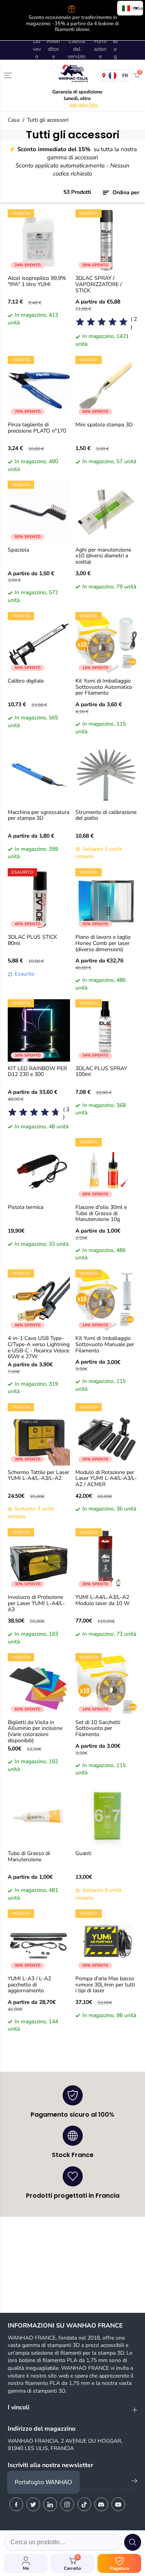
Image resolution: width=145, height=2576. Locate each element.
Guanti (83, 1854)
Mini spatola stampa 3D (104, 425)
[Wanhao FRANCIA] (72, 75)
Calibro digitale (26, 681)
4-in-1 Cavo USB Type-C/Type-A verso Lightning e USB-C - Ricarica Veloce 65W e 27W (39, 1347)
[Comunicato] (118, 2504)
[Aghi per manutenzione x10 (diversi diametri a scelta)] (107, 512)
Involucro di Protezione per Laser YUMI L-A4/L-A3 (36, 1604)
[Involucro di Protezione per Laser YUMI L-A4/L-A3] (39, 1560)
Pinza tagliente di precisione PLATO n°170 (37, 428)
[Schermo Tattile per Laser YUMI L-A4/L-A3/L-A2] (39, 1434)
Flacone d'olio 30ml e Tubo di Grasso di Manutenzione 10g (101, 1214)
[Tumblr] (101, 2504)
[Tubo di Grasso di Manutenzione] (39, 1816)
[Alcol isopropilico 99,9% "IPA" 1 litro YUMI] (39, 241)
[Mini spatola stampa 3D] (107, 387)
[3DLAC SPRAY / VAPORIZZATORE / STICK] (107, 241)
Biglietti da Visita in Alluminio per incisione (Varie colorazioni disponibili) (35, 1732)
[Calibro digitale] (39, 643)
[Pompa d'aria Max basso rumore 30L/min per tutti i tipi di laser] (107, 1941)
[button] (9, 75)
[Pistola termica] (39, 1169)
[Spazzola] (39, 512)
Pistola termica (26, 1208)
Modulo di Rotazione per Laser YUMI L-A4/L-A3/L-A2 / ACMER (106, 1479)
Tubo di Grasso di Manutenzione (29, 1857)
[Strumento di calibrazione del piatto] (107, 774)
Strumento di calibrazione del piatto (106, 816)
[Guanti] (107, 1816)
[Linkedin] (50, 2504)
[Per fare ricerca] (133, 2542)
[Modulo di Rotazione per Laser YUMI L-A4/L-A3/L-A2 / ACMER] (107, 1434)
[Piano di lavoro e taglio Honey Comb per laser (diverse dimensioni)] (107, 899)
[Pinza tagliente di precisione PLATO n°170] (39, 387)
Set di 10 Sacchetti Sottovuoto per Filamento (98, 1729)
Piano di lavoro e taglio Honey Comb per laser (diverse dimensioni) (103, 943)
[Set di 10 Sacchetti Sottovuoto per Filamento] (107, 1684)
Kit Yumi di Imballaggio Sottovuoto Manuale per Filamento (105, 1345)
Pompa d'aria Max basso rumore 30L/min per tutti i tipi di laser (105, 1985)
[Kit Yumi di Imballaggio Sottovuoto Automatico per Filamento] (107, 643)
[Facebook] (16, 2504)
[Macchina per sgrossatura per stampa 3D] (39, 774)
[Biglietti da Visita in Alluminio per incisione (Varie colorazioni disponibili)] (39, 1684)
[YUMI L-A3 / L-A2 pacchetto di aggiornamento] (39, 1941)
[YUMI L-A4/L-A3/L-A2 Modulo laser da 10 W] (107, 1560)
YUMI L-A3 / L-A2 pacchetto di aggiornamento (29, 1985)
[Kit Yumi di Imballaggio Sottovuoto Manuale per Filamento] (107, 1301)
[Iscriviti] (134, 2482)
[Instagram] (67, 2504)
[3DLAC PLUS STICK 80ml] (39, 899)
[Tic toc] (84, 2504)
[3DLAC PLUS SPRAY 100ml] (107, 1030)
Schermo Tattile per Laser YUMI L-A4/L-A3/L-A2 (38, 1476)
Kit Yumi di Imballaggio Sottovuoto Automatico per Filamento (104, 687)
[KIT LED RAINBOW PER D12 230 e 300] (39, 1030)
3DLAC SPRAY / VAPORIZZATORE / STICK (99, 284)
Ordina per (125, 192)
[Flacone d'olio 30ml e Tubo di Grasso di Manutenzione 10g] (107, 1169)
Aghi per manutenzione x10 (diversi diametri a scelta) (103, 556)
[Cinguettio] (33, 2504)
